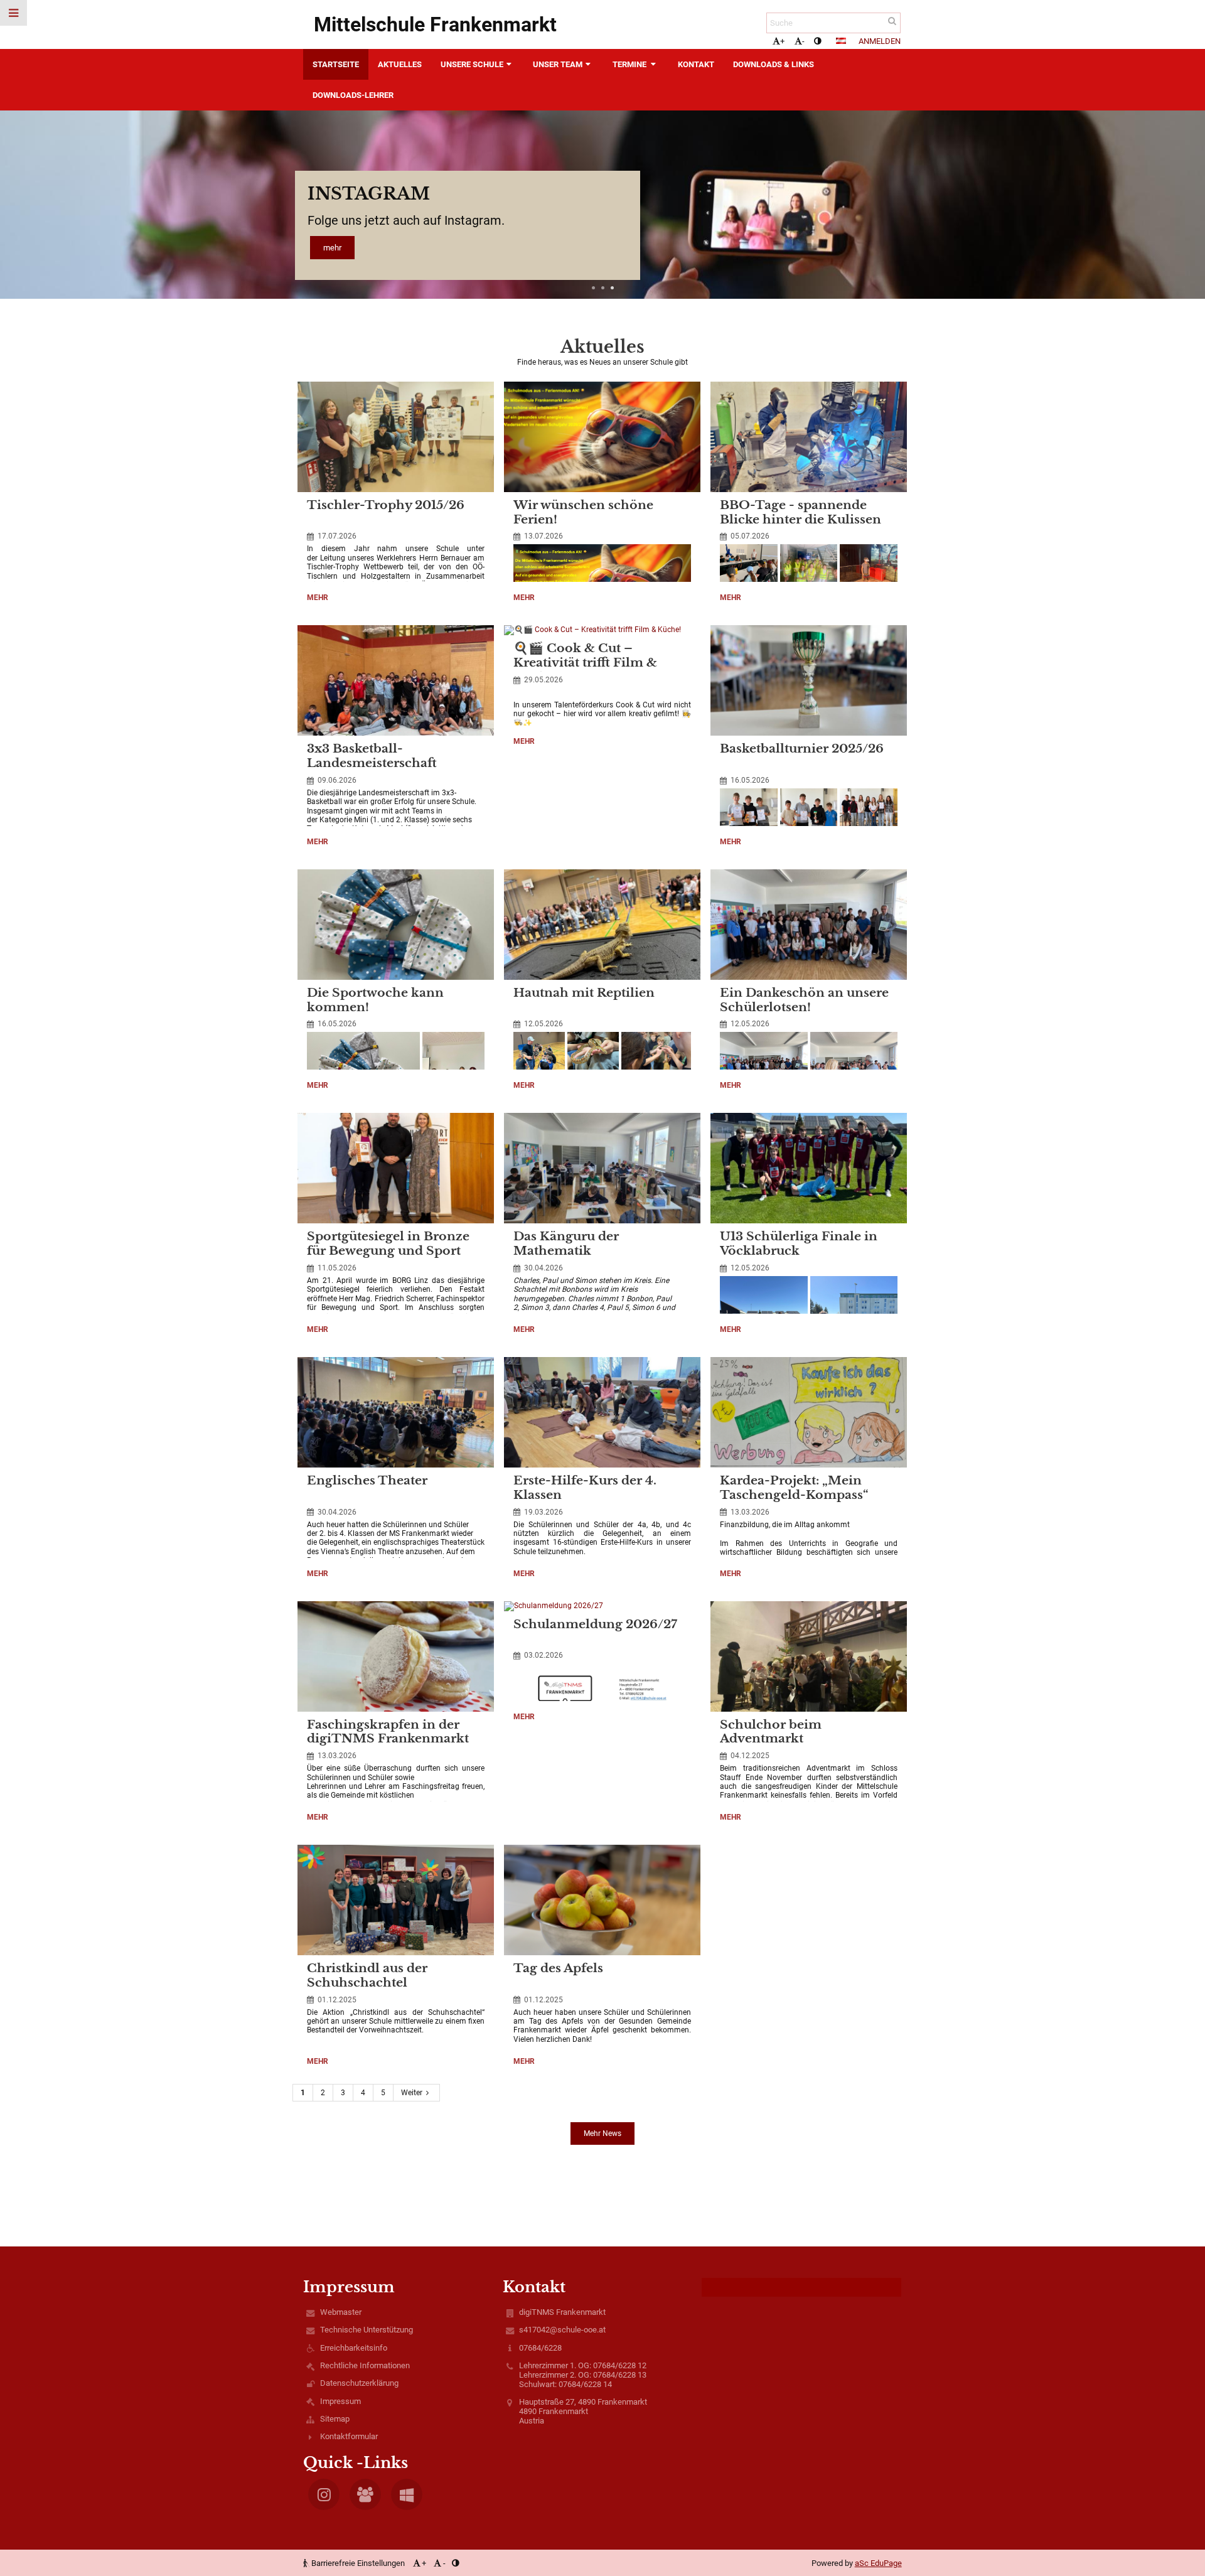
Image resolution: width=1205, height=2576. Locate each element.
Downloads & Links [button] (774, 64)
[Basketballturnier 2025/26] (809, 680)
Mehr (320, 599)
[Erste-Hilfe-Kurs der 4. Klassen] (602, 1412)
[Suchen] (892, 21)
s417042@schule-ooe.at (562, 2330)
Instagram (369, 194)
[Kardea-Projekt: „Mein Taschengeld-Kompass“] (809, 1412)
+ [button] (782, 41)
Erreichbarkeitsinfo (354, 2348)
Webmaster (341, 2312)
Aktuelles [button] (400, 64)
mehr (332, 248)
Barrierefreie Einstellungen (358, 2563)
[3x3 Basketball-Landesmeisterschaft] (396, 680)
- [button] (803, 41)
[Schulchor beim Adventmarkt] (809, 1656)
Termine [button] (630, 64)
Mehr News (602, 2133)
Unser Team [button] (558, 64)
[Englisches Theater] (396, 1412)
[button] (817, 41)
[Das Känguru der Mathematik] (602, 1168)
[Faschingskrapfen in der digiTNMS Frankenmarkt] (396, 1656)
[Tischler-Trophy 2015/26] (396, 437)
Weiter (412, 2093)
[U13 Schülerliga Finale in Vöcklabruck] (809, 1168)
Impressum (340, 2401)
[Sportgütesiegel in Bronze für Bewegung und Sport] (396, 1168)
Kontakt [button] (696, 64)
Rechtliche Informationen (365, 2365)
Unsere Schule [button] (472, 64)
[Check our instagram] (324, 2494)
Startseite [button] (336, 64)
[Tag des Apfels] (602, 1900)
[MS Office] (407, 2494)
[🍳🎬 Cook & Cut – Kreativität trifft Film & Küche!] (602, 630)
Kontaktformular (349, 2436)
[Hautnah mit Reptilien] (602, 925)
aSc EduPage (878, 2563)
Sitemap (335, 2419)
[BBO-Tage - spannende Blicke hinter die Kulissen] (809, 437)
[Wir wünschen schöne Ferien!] (602, 437)
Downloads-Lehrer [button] (353, 95)
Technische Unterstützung (367, 2330)
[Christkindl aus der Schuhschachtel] (396, 1900)
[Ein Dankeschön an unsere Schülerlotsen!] (809, 925)
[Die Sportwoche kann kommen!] (396, 925)
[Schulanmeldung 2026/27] (602, 1606)
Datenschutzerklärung (359, 2383)
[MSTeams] (365, 2494)
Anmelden (880, 41)
